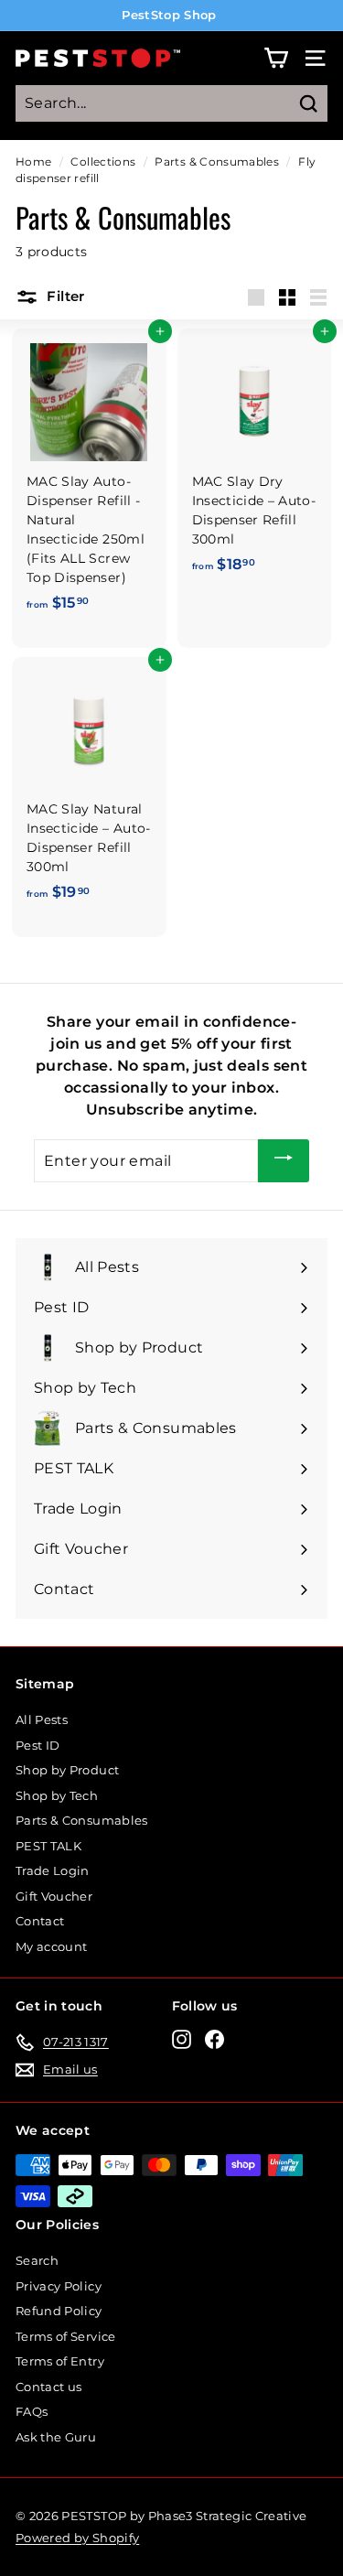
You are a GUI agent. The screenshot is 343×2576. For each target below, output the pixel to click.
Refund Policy (59, 2311)
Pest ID (38, 1745)
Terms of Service (66, 2336)
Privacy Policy (59, 2286)
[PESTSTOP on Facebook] (214, 2039)
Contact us (49, 2387)
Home (33, 162)
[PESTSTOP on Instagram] (182, 2039)
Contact (40, 1921)
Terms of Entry (60, 2361)
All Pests (42, 1719)
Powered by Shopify (77, 2538)
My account (52, 1946)
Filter (64, 296)
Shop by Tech (57, 1795)
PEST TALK (48, 1846)
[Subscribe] (284, 1161)
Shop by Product (67, 1770)
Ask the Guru (56, 2437)
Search (37, 2260)
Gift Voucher (54, 1896)
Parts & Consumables (217, 162)
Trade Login (53, 1870)
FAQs (32, 2411)
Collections (103, 162)
